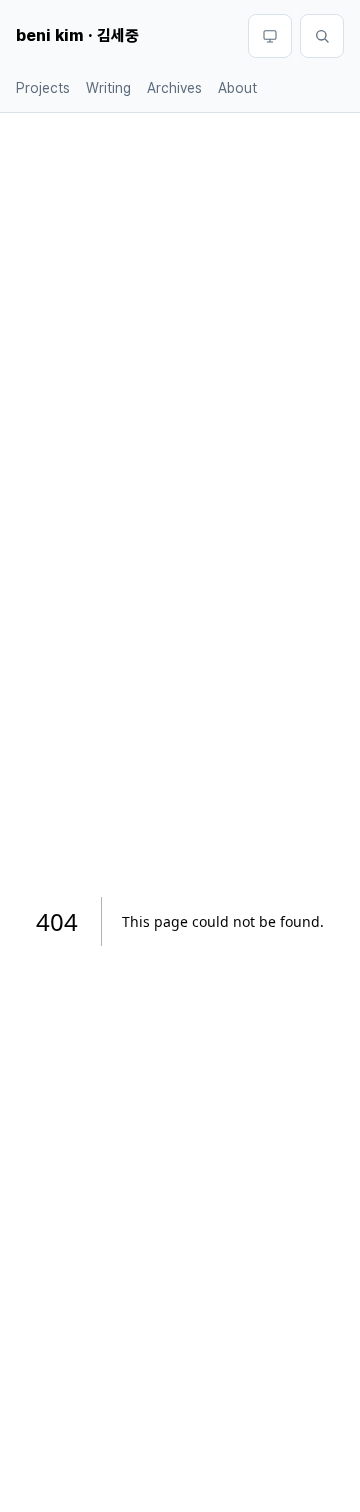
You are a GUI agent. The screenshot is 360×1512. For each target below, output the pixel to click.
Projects (43, 88)
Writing (108, 88)
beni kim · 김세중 (77, 35)
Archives (174, 88)
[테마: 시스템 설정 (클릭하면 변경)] (270, 36)
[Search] (322, 36)
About (237, 88)
